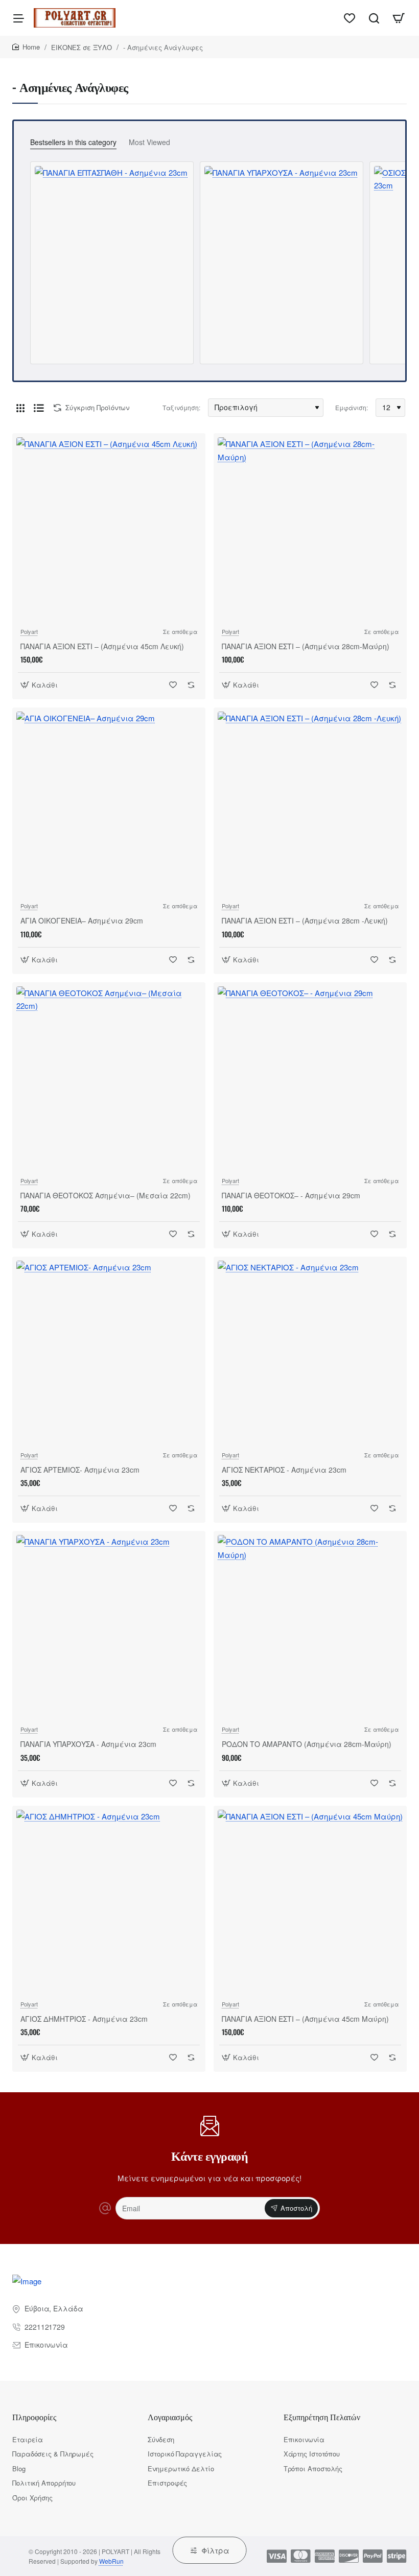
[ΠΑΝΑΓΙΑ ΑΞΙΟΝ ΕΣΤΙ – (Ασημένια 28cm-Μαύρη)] (310, 530)
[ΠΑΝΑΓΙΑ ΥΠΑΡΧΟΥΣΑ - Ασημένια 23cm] (281, 243)
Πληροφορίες (34, 2417)
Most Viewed (149, 142)
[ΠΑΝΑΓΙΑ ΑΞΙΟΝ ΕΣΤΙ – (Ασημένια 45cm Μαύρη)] (310, 1902)
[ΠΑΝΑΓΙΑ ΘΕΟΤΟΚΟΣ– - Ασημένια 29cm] (310, 1079)
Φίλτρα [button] (215, 2550)
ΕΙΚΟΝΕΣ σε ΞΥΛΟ (82, 47)
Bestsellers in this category (73, 142)
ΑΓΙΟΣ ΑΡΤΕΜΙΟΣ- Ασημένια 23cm (80, 1470)
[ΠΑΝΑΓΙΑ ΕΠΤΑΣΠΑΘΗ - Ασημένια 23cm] (111, 242)
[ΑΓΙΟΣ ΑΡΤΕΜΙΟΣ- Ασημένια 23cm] (109, 1353)
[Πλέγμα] (20, 408)
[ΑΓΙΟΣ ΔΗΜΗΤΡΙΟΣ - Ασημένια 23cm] (109, 1902)
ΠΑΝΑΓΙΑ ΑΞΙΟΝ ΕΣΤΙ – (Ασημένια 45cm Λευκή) (102, 646)
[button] (40, 685)
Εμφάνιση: (352, 407)
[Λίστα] (39, 408)
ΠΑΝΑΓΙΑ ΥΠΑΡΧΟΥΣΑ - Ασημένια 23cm (88, 1744)
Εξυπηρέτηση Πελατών (322, 2417)
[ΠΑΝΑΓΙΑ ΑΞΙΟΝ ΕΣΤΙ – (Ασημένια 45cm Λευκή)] (109, 530)
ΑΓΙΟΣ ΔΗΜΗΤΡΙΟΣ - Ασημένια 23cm (84, 2019)
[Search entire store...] (374, 18)
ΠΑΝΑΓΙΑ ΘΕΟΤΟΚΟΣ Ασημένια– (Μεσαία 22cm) (106, 1196)
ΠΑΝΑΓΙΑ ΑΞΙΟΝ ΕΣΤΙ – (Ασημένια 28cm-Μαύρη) (306, 646)
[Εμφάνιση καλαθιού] (399, 18)
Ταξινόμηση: (181, 407)
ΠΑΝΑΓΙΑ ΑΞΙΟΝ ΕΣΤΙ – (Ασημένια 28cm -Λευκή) (305, 921)
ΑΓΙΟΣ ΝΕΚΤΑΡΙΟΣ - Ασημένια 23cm (284, 1470)
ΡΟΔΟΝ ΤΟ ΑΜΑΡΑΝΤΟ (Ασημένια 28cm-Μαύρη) (307, 1744)
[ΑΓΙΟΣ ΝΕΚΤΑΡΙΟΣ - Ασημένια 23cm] (310, 1353)
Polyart (29, 631)
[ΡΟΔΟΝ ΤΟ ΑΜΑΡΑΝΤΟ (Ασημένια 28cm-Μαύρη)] (310, 1627)
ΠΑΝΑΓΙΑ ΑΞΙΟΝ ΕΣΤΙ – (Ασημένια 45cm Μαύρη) (305, 2019)
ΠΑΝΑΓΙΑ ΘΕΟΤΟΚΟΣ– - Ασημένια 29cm (291, 1196)
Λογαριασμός (170, 2417)
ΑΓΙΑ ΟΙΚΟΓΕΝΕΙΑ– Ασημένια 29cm (82, 921)
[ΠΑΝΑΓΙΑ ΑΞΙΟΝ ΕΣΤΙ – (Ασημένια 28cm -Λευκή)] (310, 804)
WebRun (111, 2561)
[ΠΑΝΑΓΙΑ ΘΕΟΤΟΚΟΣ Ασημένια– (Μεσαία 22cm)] (109, 1079)
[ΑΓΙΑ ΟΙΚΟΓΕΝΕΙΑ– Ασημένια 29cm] (109, 804)
